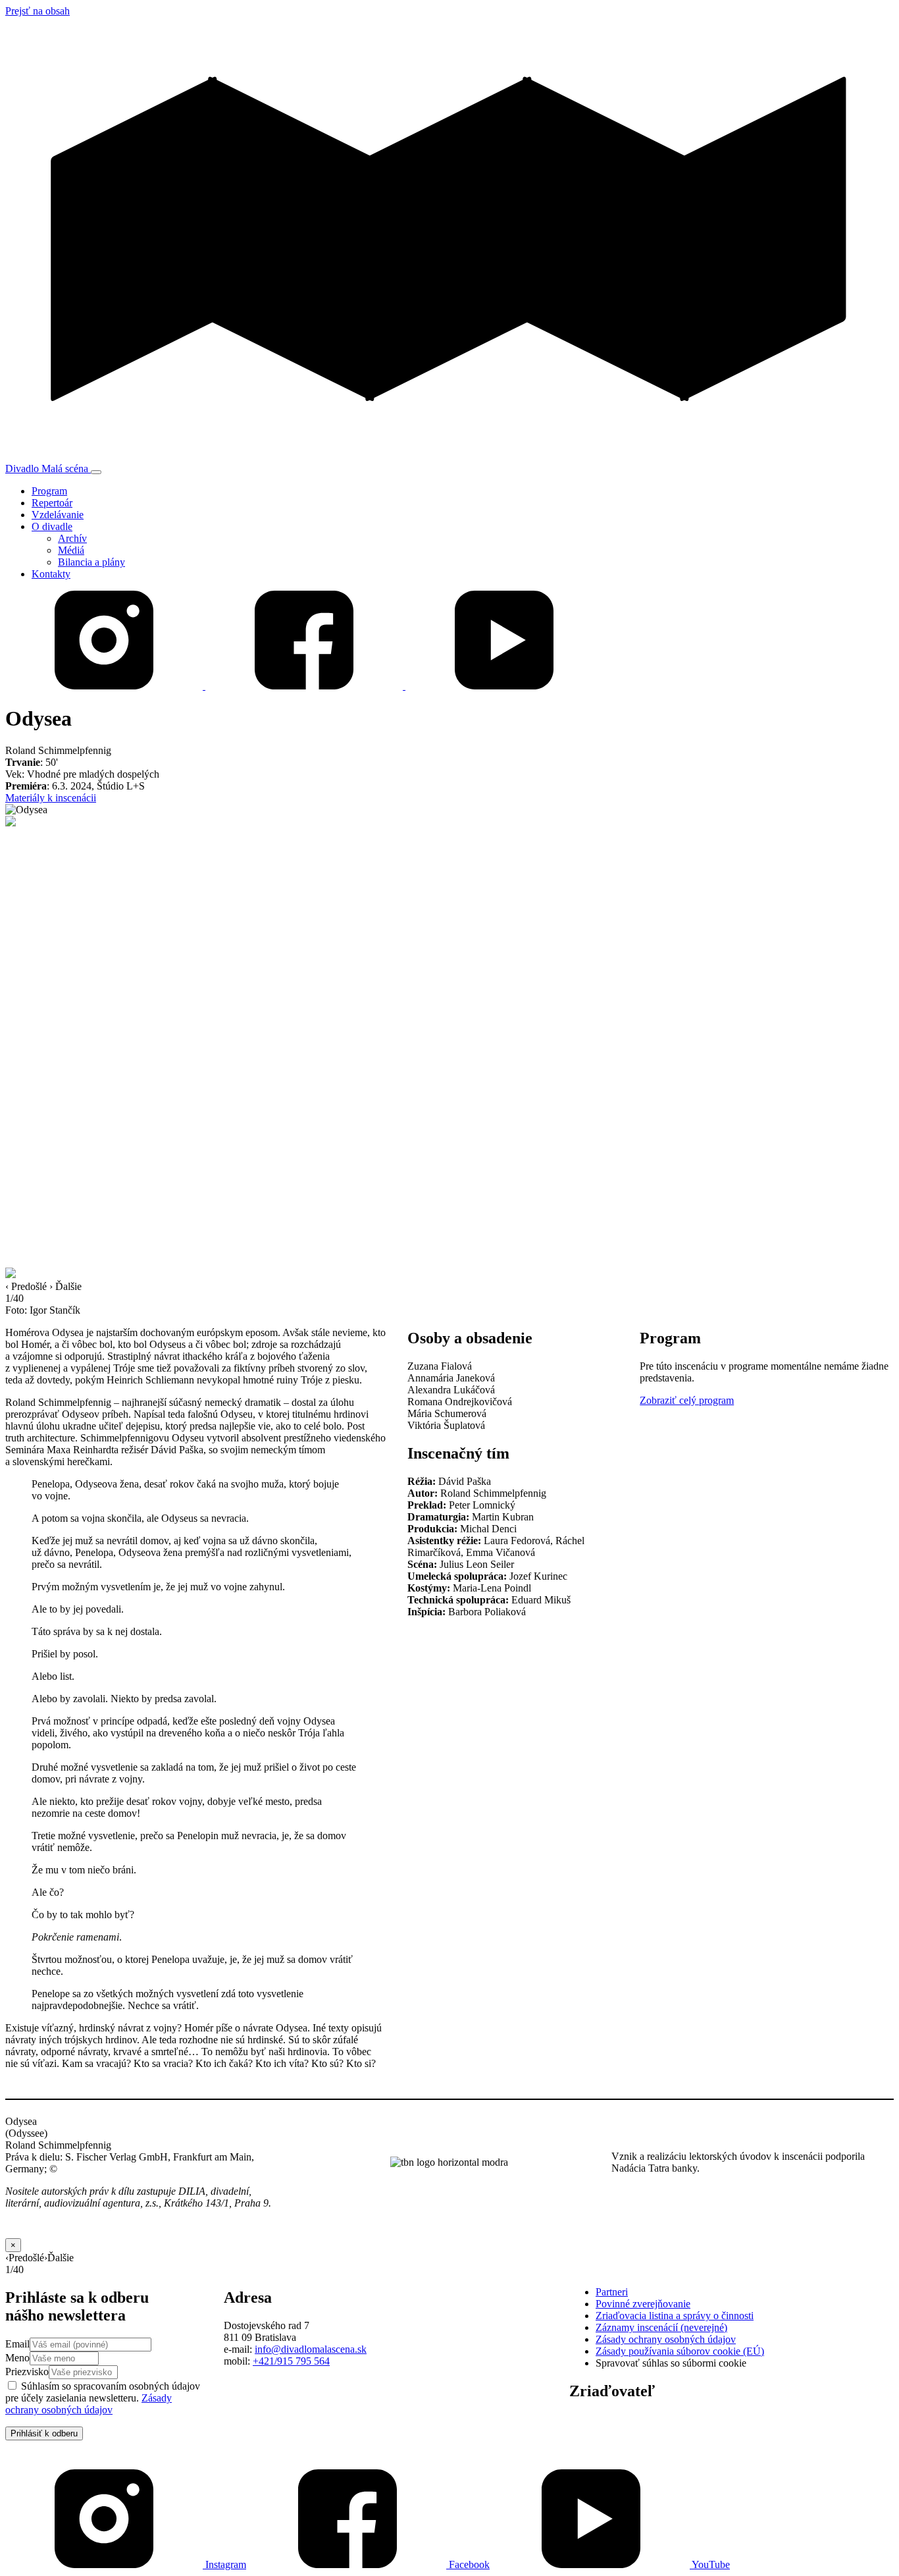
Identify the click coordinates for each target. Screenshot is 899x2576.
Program (49, 491)
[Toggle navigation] (96, 472)
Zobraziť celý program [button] (687, 1400)
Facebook (468, 2564)
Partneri (612, 2292)
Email (17, 2344)
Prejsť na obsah (38, 11)
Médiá (71, 550)
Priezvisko (27, 2372)
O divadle (52, 526)
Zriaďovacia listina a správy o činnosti (675, 2316)
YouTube (710, 2564)
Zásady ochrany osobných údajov (89, 2404)
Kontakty (51, 574)
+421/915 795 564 (291, 2361)
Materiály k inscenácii (51, 798)
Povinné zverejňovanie (643, 2304)
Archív (72, 538)
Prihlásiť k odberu (44, 2433)
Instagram (224, 2564)
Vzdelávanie (58, 515)
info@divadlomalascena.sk (311, 2349)
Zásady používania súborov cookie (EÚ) (680, 2351)
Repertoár (52, 503)
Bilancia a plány (91, 562)
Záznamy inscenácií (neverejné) (661, 2327)
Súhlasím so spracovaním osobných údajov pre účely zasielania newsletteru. (103, 2398)
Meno (17, 2358)
